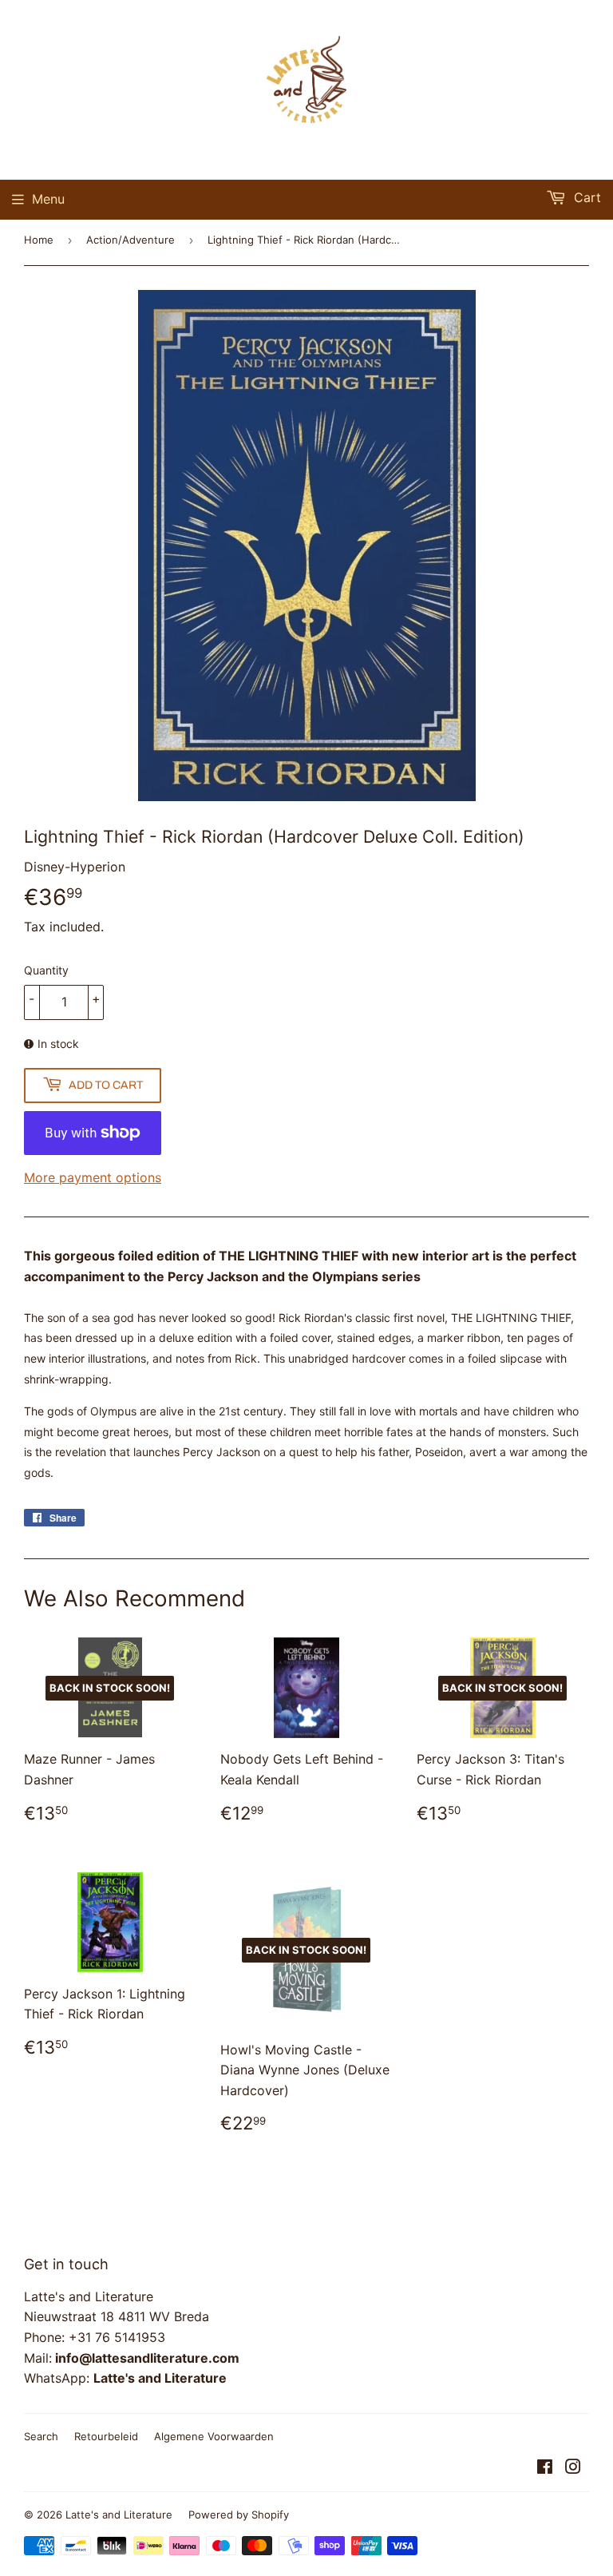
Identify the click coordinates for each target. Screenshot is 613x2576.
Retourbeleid (106, 2436)
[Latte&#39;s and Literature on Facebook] (545, 2468)
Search (41, 2436)
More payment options (93, 1177)
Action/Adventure (131, 240)
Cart (585, 197)
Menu (48, 199)
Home (39, 240)
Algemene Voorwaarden (214, 2436)
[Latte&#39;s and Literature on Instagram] (573, 2468)
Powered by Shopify (239, 2514)
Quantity (46, 970)
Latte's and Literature (119, 2514)
